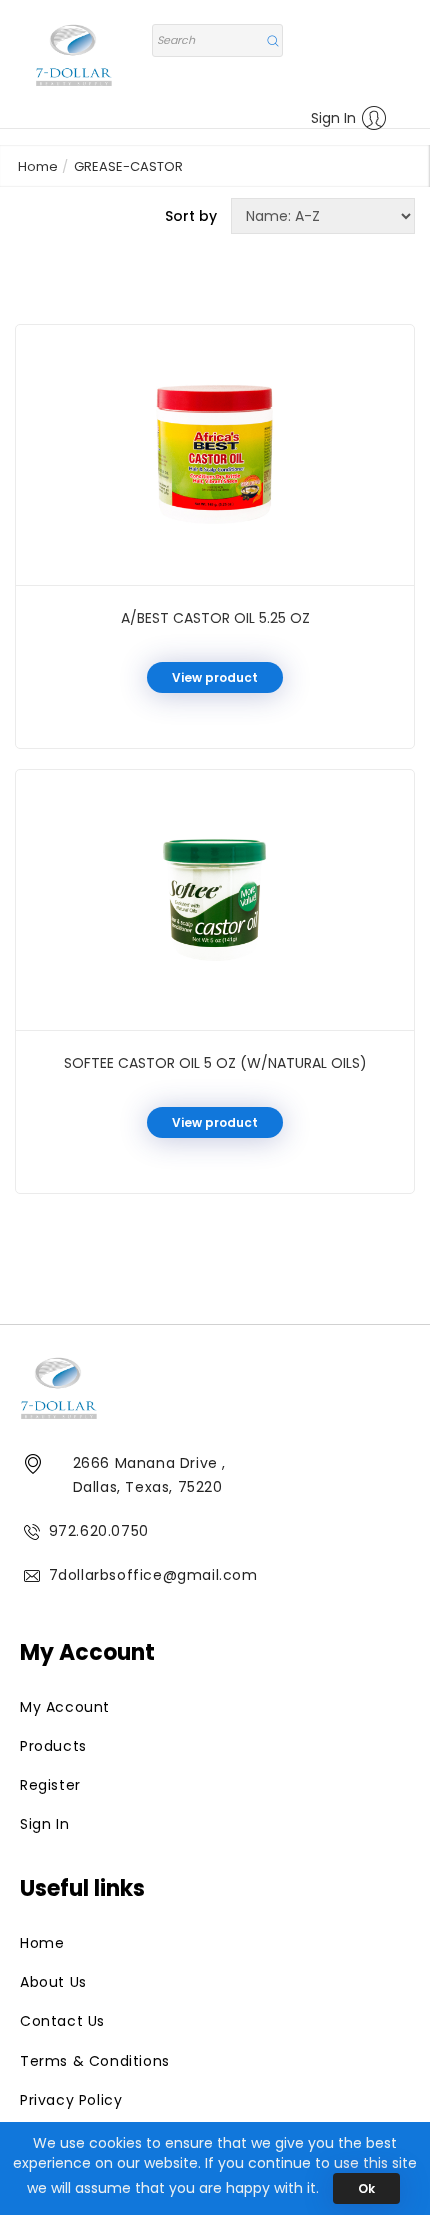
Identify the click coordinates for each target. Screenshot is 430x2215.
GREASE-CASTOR (128, 166)
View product (215, 677)
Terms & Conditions (95, 2061)
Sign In (333, 118)
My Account (65, 1707)
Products (53, 1746)
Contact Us (62, 2021)
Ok (366, 2188)
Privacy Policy (71, 2100)
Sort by (191, 216)
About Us (53, 1982)
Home (38, 166)
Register (50, 1785)
